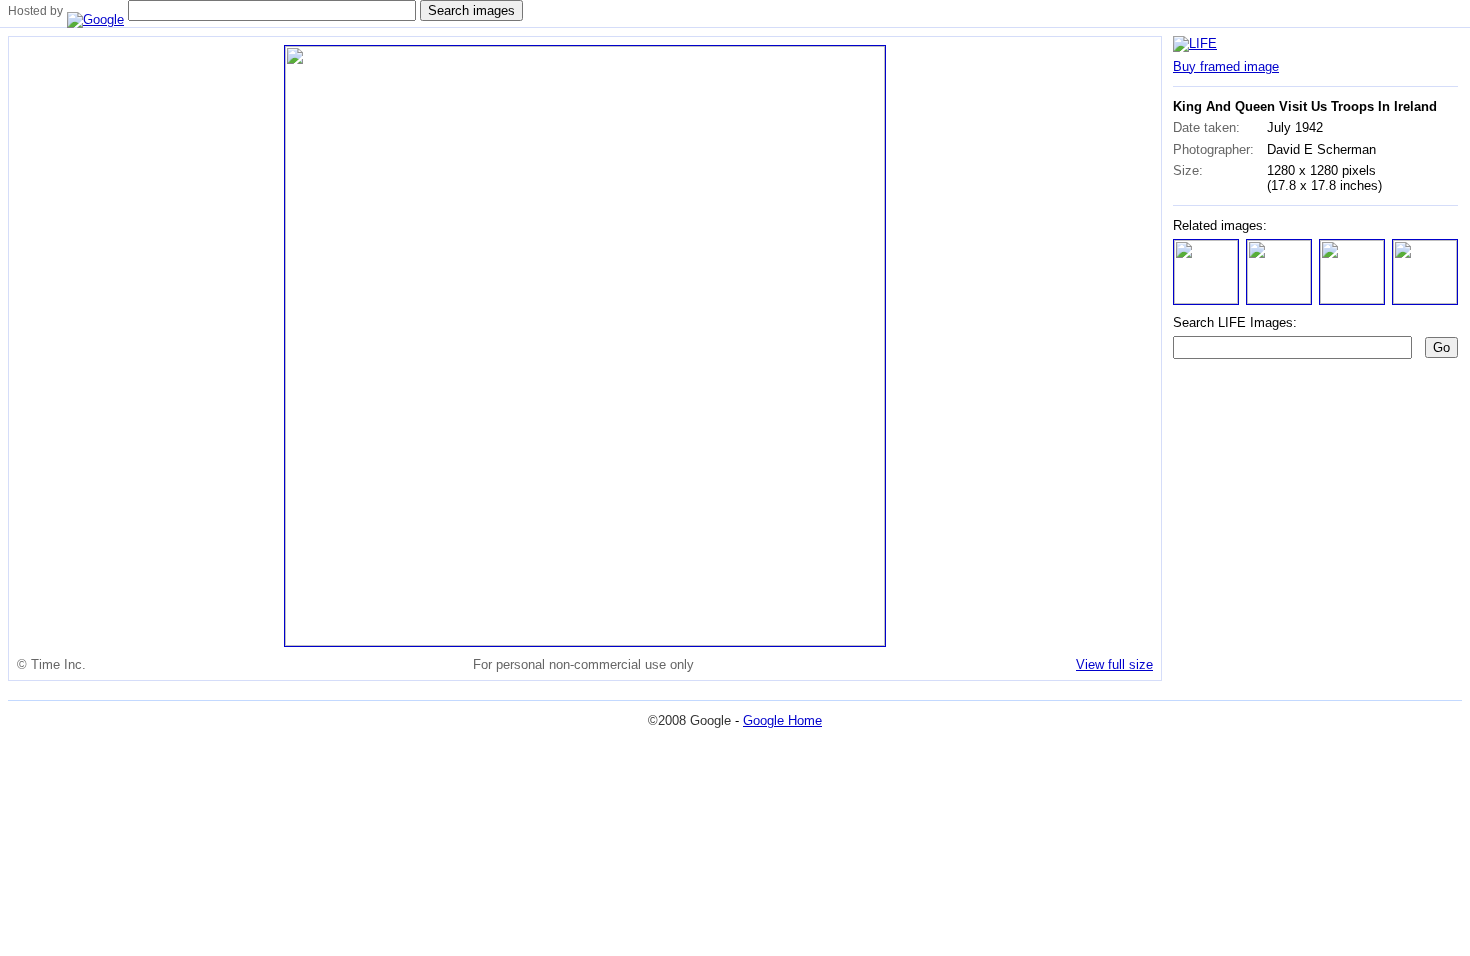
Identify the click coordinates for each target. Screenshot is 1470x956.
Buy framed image (1226, 66)
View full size (1114, 664)
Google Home (782, 720)
